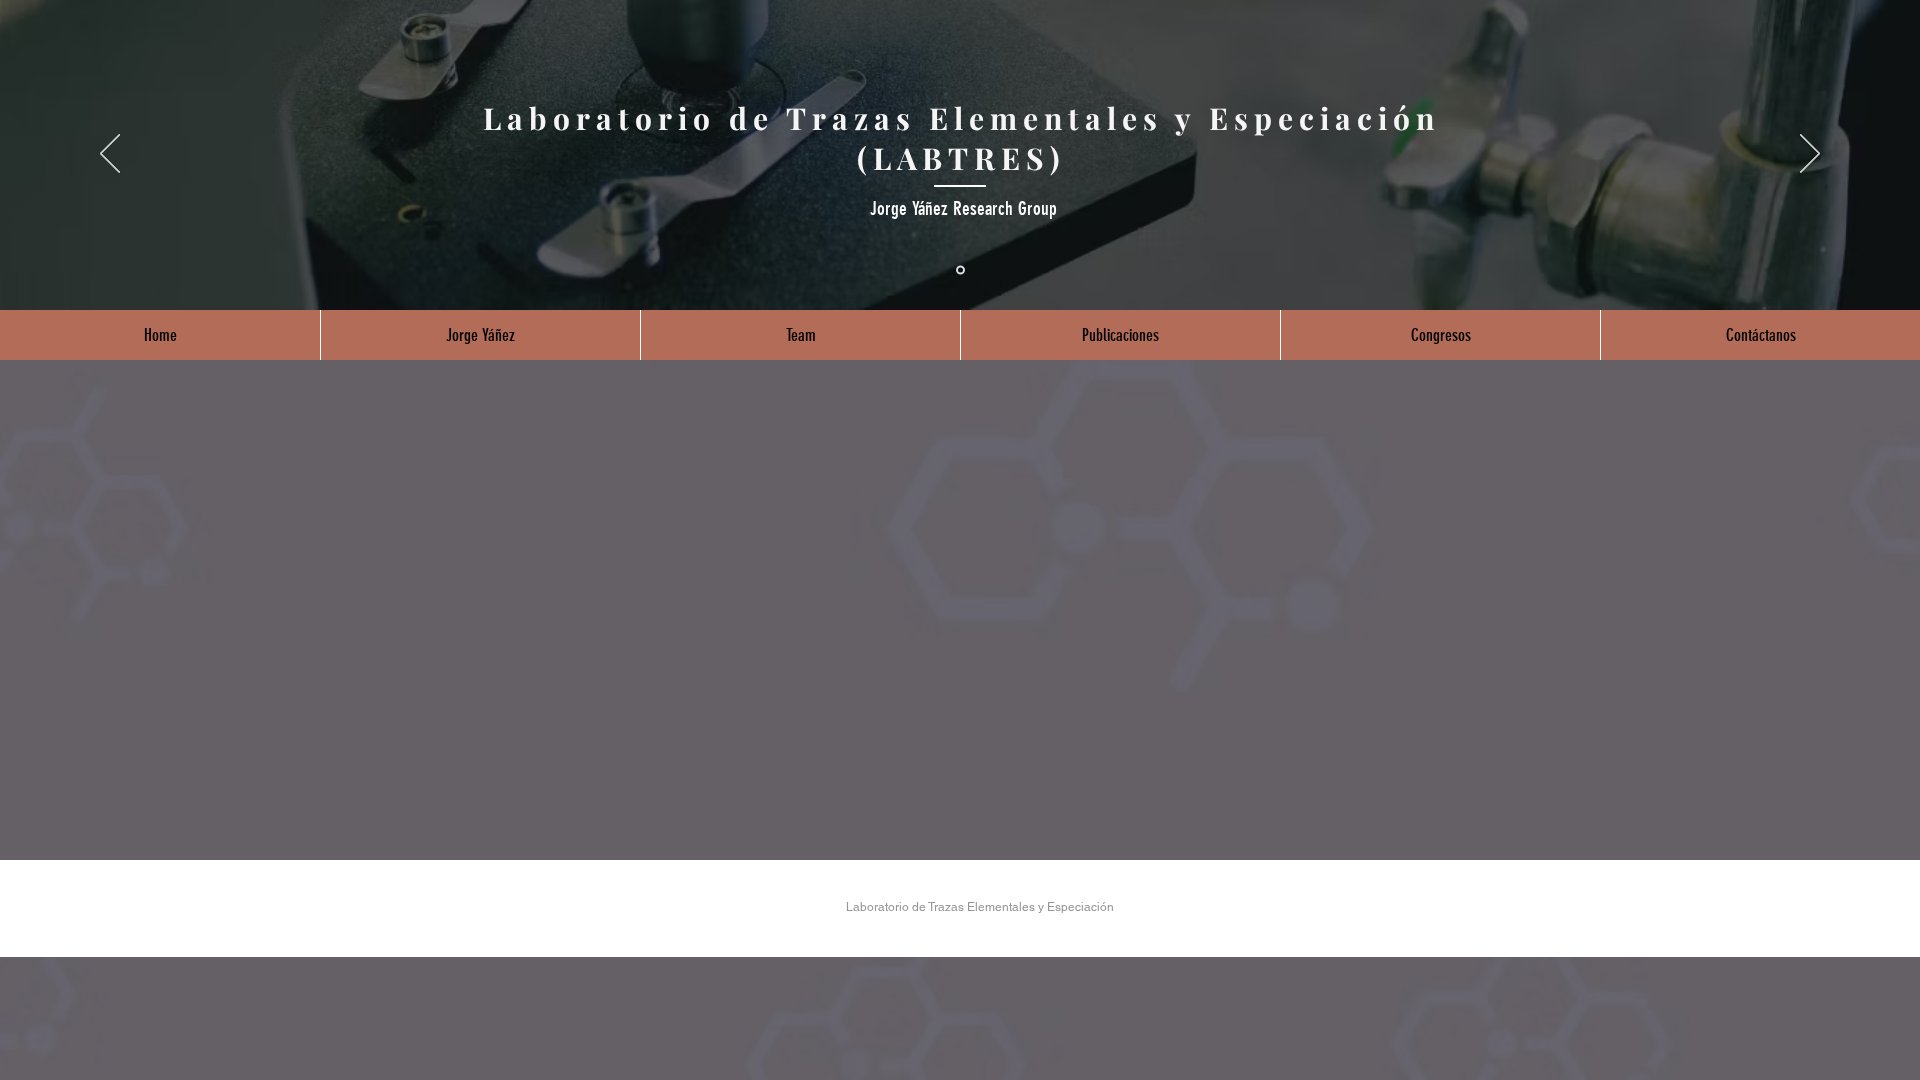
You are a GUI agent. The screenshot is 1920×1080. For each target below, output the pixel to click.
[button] (480, 335)
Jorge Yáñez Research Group (963, 208)
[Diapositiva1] (960, 270)
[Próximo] (1810, 155)
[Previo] (110, 155)
